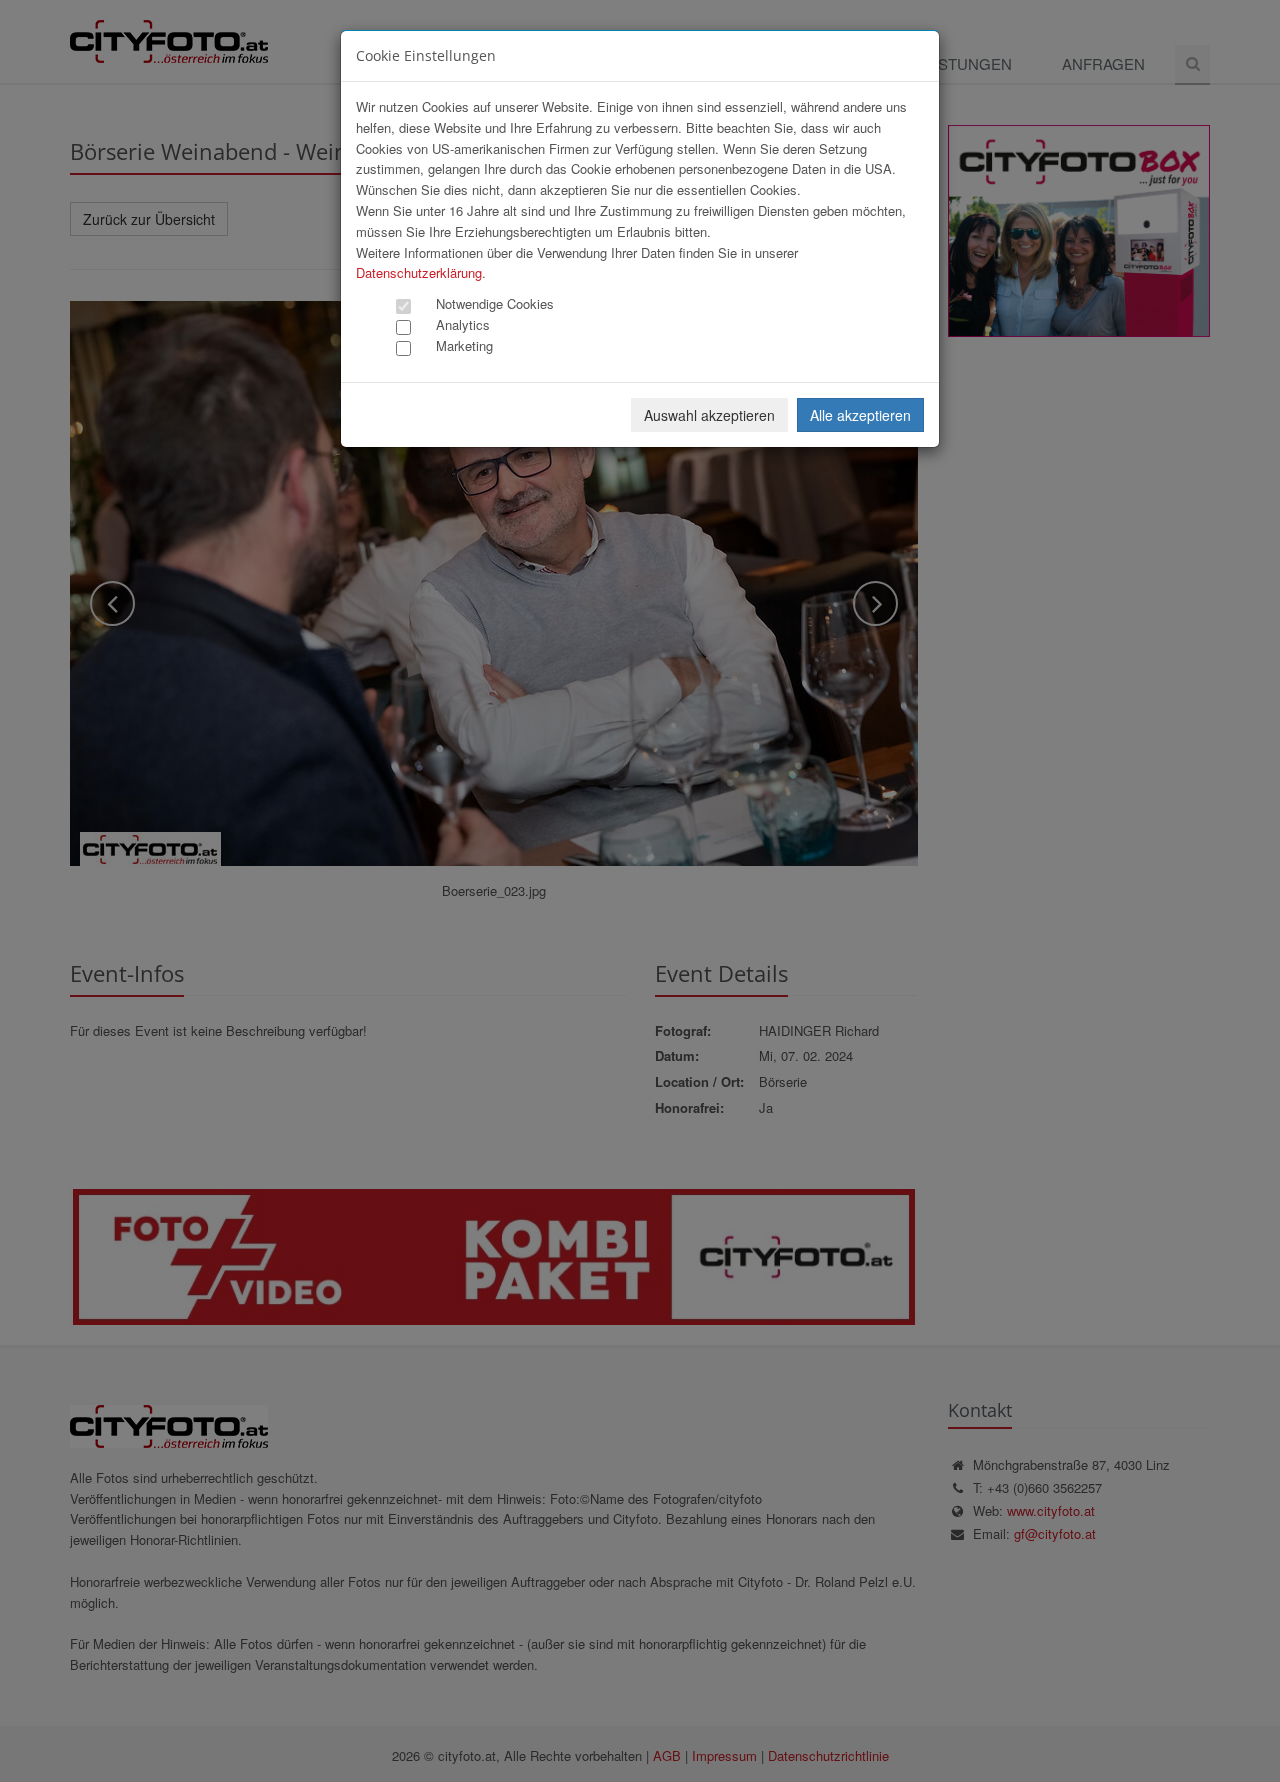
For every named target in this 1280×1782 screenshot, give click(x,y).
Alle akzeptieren (860, 415)
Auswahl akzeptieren (709, 415)
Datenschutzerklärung (419, 272)
